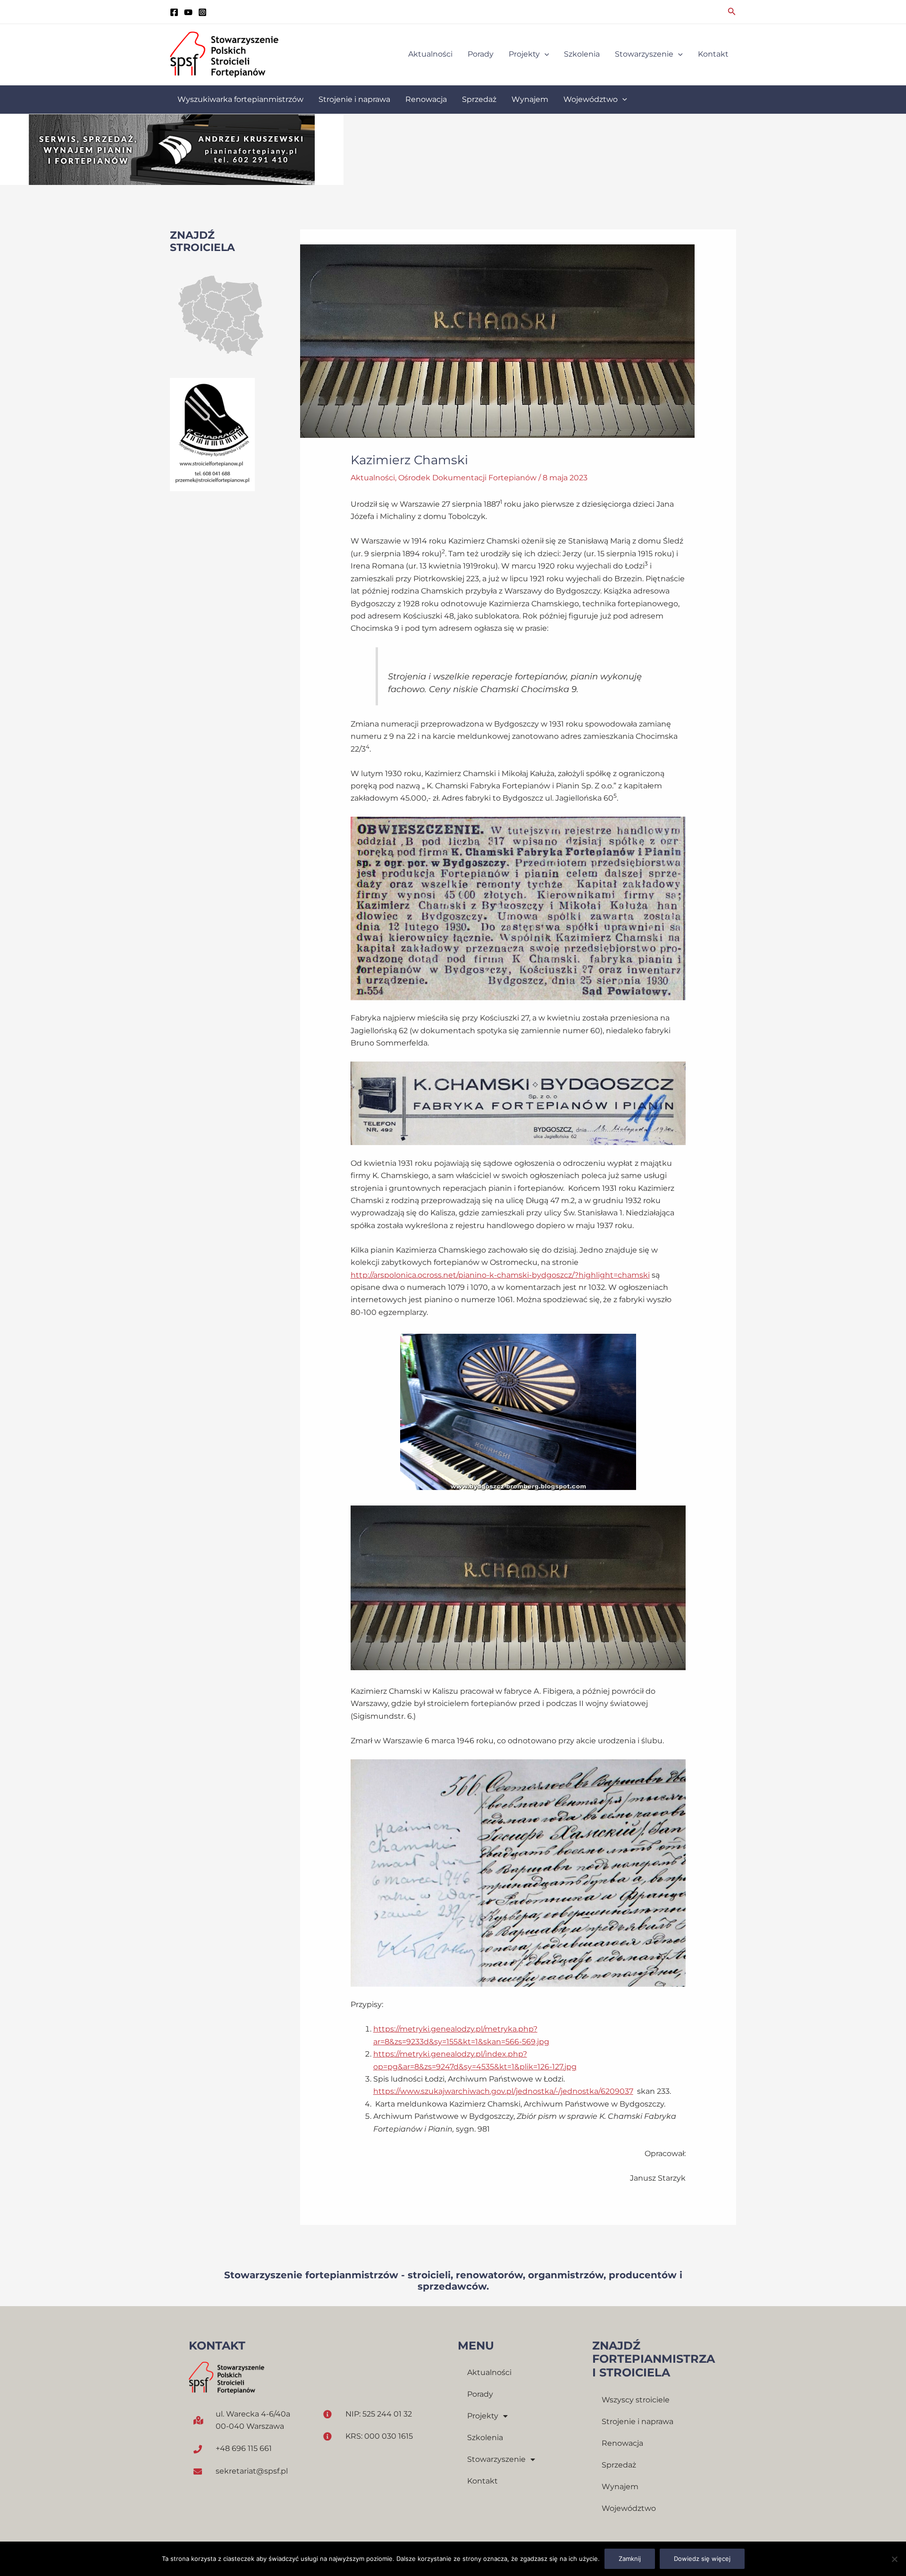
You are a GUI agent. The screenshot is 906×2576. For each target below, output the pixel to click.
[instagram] (202, 12)
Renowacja (622, 2443)
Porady (480, 2394)
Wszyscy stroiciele (636, 2400)
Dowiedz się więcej (702, 2559)
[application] (545, 54)
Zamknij (630, 2559)
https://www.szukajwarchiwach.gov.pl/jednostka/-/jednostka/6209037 (503, 2091)
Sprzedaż (619, 2465)
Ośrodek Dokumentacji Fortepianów (467, 478)
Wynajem (620, 2487)
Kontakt (482, 2481)
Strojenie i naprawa (638, 2421)
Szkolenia (485, 2438)
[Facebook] (174, 12)
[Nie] (894, 2559)
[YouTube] (188, 12)
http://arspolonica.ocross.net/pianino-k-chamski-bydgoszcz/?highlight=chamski (500, 1275)
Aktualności (373, 478)
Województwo (629, 2508)
